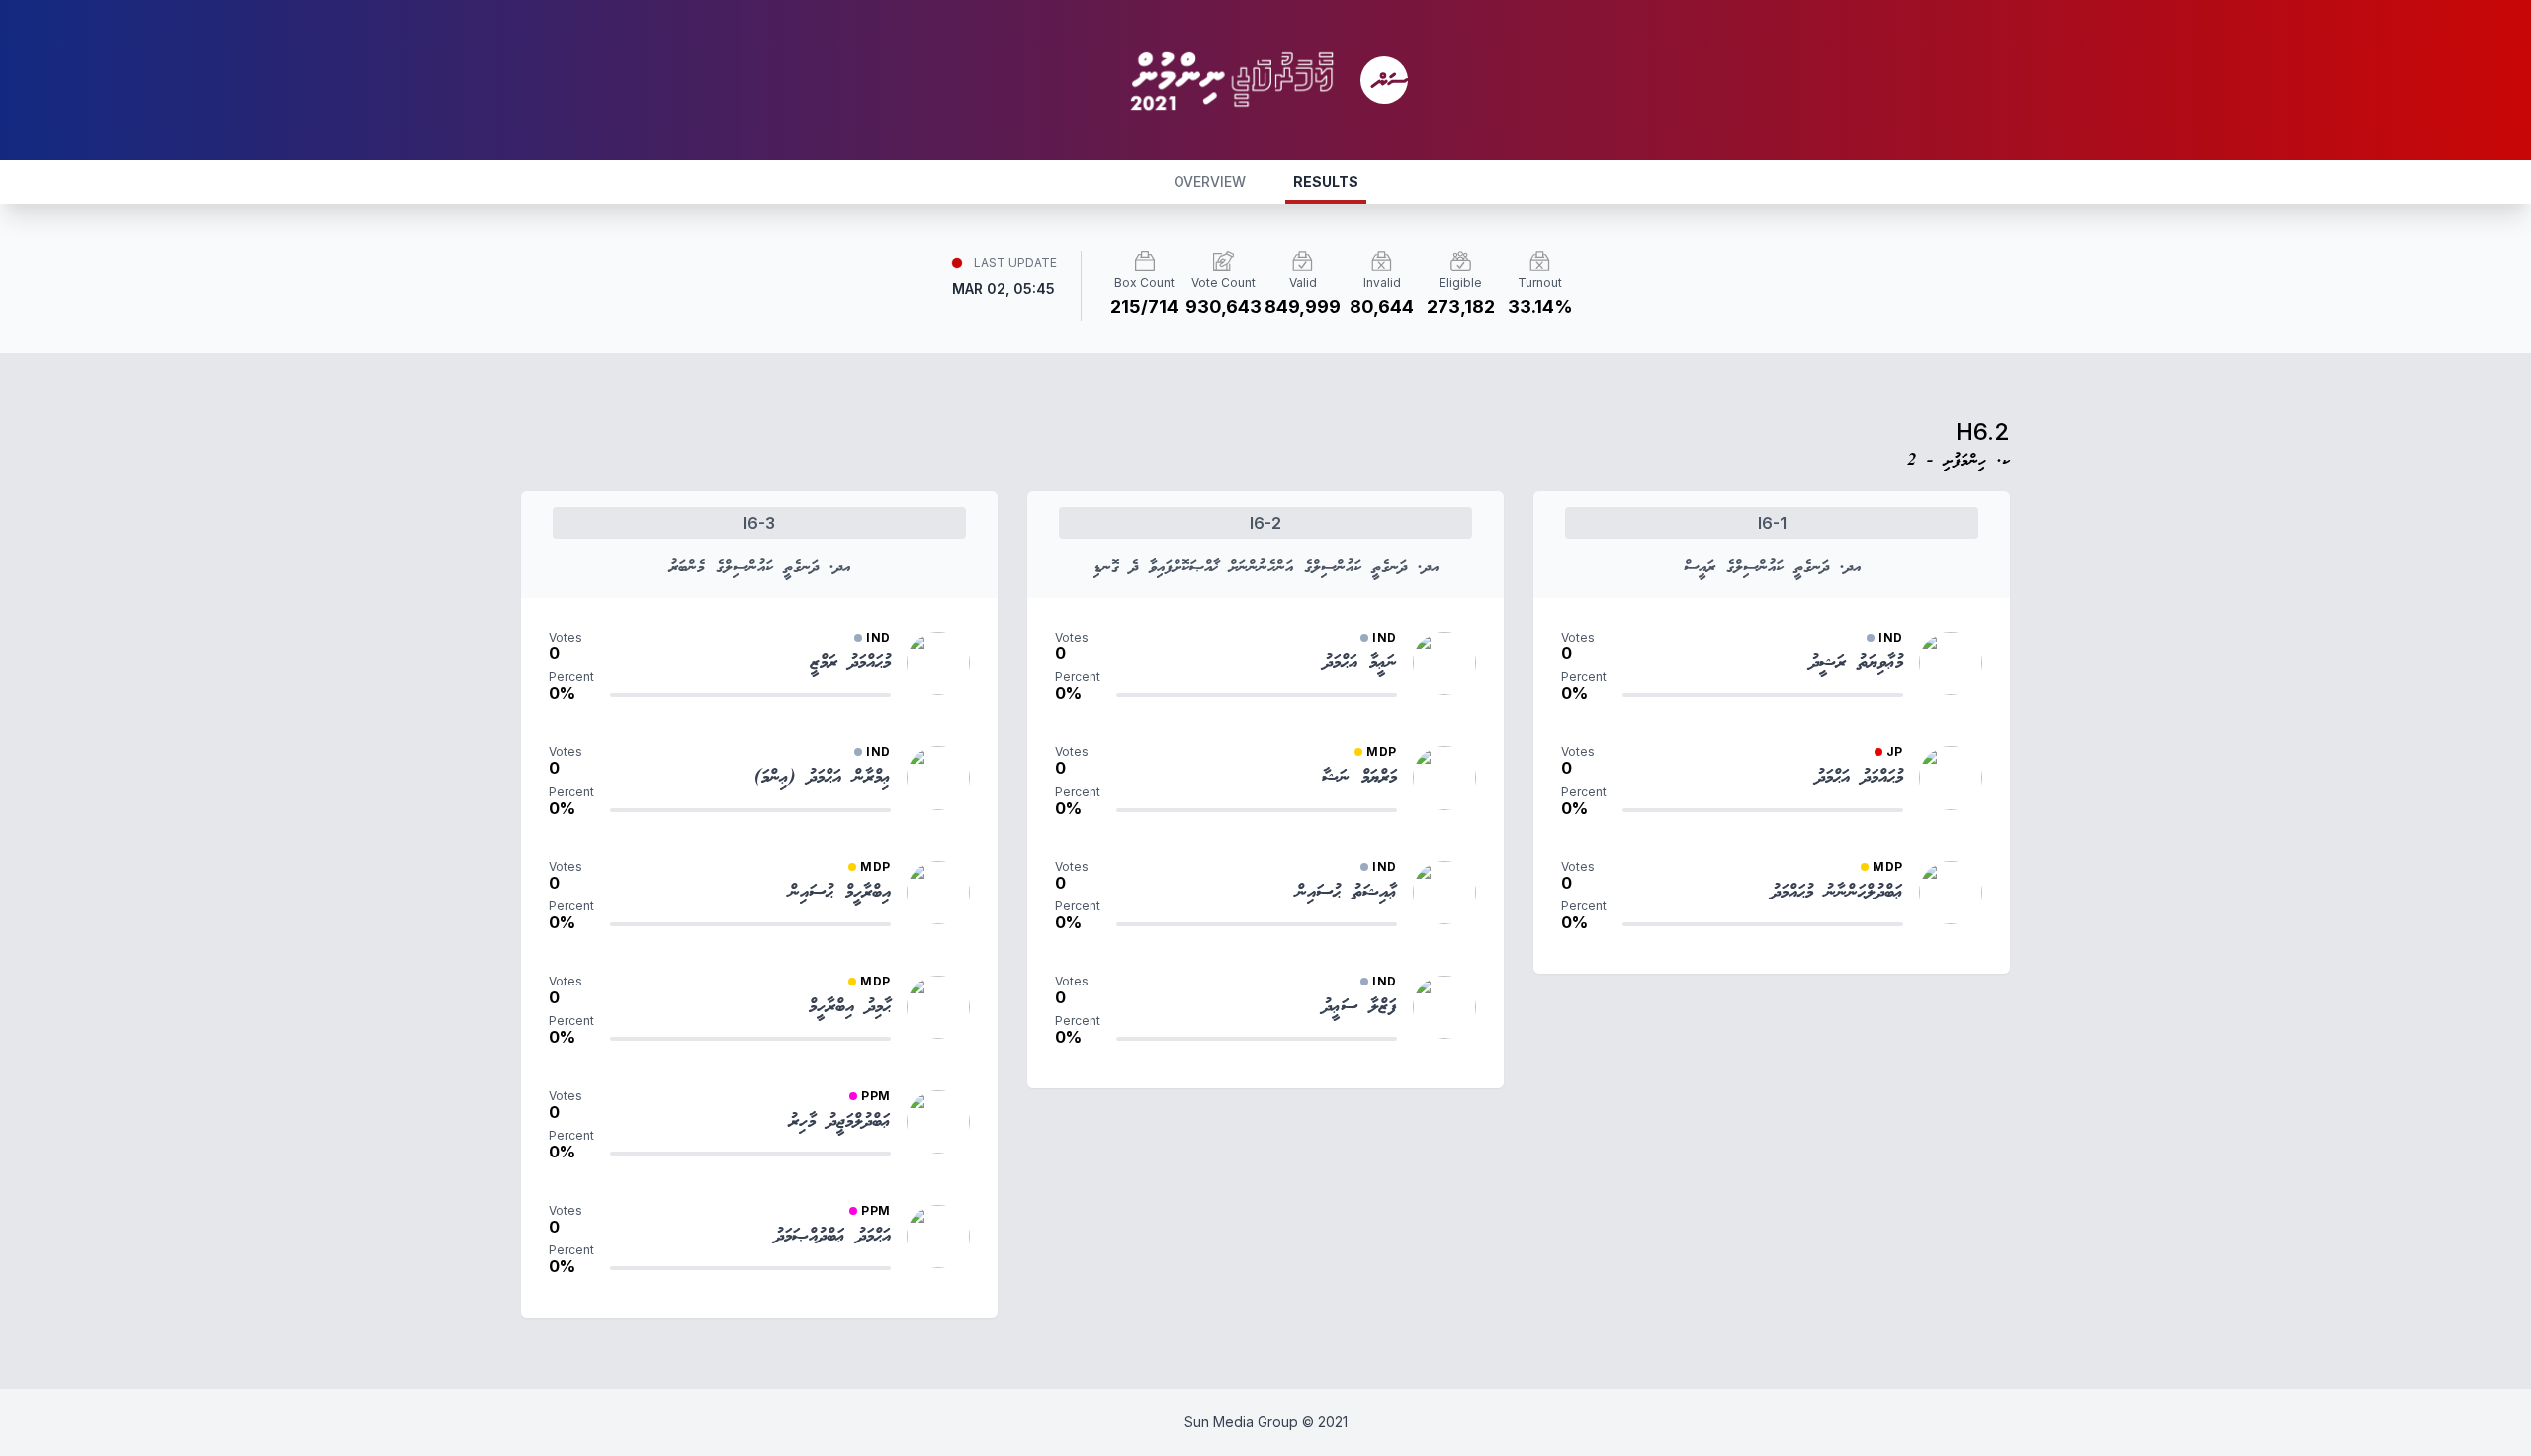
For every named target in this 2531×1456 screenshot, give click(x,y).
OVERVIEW (1210, 181)
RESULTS (1326, 181)
